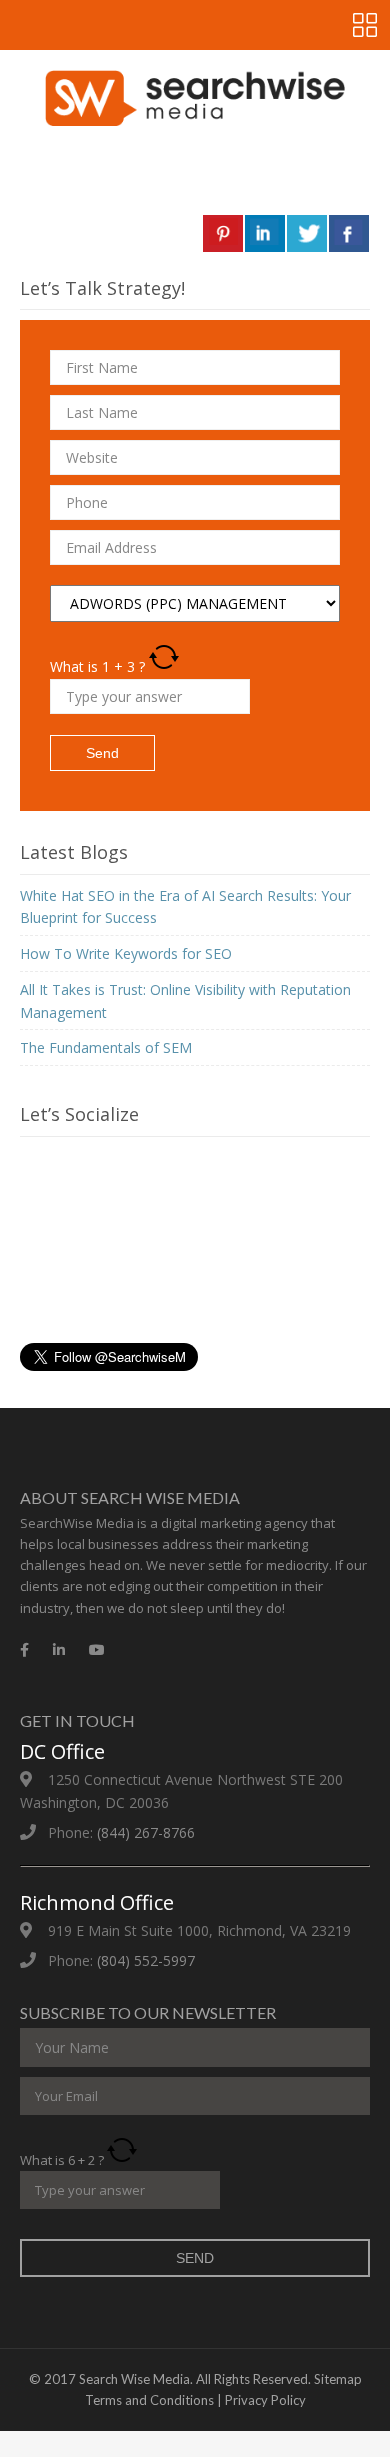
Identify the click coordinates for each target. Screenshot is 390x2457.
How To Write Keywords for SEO (126, 953)
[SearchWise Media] (195, 98)
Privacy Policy (265, 2400)
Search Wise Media (134, 2379)
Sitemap (338, 2379)
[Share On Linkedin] (265, 233)
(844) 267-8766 (146, 1832)
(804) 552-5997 (146, 1960)
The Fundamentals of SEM (106, 1047)
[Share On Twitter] (307, 233)
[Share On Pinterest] (223, 233)
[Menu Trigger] (365, 25)
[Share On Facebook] (349, 233)
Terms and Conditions (149, 2400)
